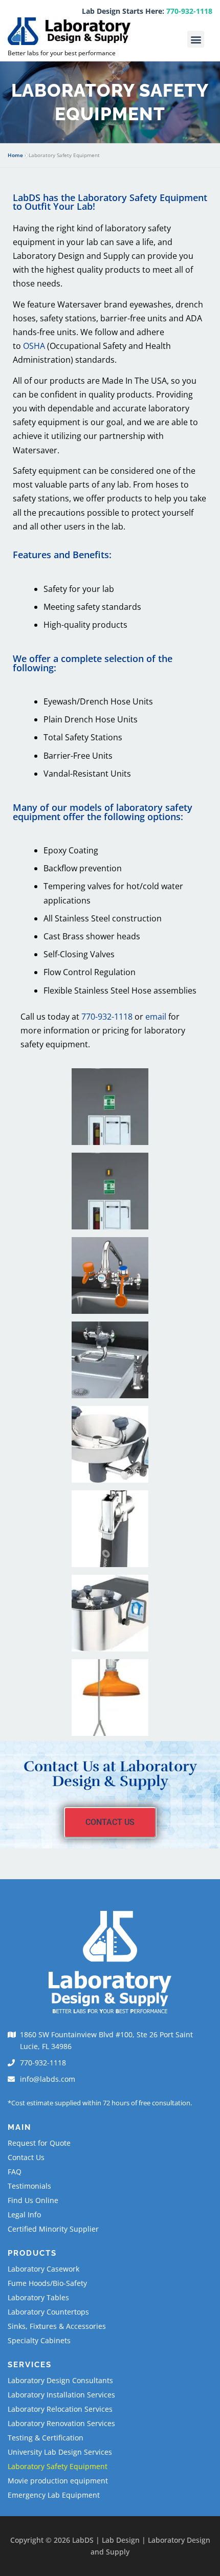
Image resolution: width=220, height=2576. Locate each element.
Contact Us (26, 2157)
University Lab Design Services (60, 2452)
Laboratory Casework (43, 2269)
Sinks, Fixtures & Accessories (57, 2326)
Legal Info (24, 2215)
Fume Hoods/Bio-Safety (47, 2283)
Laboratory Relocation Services (60, 2409)
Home (15, 155)
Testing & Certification (46, 2438)
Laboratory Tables (38, 2297)
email (156, 1017)
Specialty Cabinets (39, 2340)
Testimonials (29, 2186)
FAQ (15, 2172)
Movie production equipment (58, 2481)
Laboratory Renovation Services (61, 2423)
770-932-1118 (189, 11)
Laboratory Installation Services (61, 2395)
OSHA (35, 346)
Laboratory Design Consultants (60, 2380)
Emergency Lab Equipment (54, 2495)
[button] (196, 39)
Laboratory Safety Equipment (58, 2466)
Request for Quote (39, 2143)
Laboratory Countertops (48, 2312)
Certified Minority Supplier (53, 2229)
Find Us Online (33, 2200)
